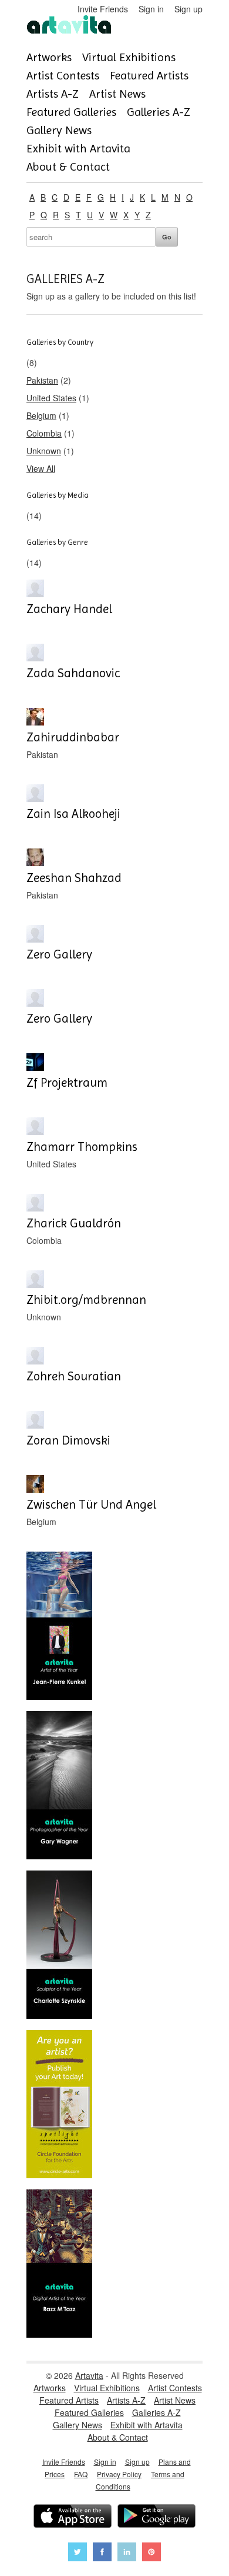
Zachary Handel (69, 609)
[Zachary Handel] (35, 594)
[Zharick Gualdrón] (35, 1208)
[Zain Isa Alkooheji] (35, 798)
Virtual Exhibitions (129, 57)
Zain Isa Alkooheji (73, 814)
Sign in (151, 9)
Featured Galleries (71, 112)
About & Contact (68, 167)
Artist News (117, 94)
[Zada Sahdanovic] (35, 658)
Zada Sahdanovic (73, 673)
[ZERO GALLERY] (35, 939)
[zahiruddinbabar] (35, 722)
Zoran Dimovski (68, 1440)
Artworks (49, 57)
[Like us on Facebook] (102, 2553)
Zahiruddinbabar (73, 737)
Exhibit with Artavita (78, 149)
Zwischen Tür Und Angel (91, 1505)
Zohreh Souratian (74, 1376)
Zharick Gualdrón (74, 1223)
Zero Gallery (59, 954)
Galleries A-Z (159, 112)
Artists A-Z (53, 94)
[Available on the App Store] (73, 2517)
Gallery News (59, 130)
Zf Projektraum (67, 1083)
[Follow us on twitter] (78, 2553)
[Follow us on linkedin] (127, 2553)
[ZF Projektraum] (35, 1067)
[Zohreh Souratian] (35, 1361)
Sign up (188, 9)
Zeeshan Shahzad (74, 878)
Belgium (41, 415)
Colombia (44, 433)
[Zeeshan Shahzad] (35, 863)
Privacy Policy (119, 2474)
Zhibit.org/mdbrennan (86, 1300)
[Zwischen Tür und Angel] (35, 1489)
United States (51, 398)
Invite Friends (103, 9)
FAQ (81, 2474)
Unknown (44, 451)
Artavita (89, 2375)
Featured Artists (149, 76)
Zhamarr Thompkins (82, 1147)
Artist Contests (63, 76)
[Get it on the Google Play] (156, 2517)
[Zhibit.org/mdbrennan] (35, 1284)
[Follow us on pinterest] (151, 2553)
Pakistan (42, 380)
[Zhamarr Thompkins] (35, 1131)
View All (41, 468)
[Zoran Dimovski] (35, 1425)
